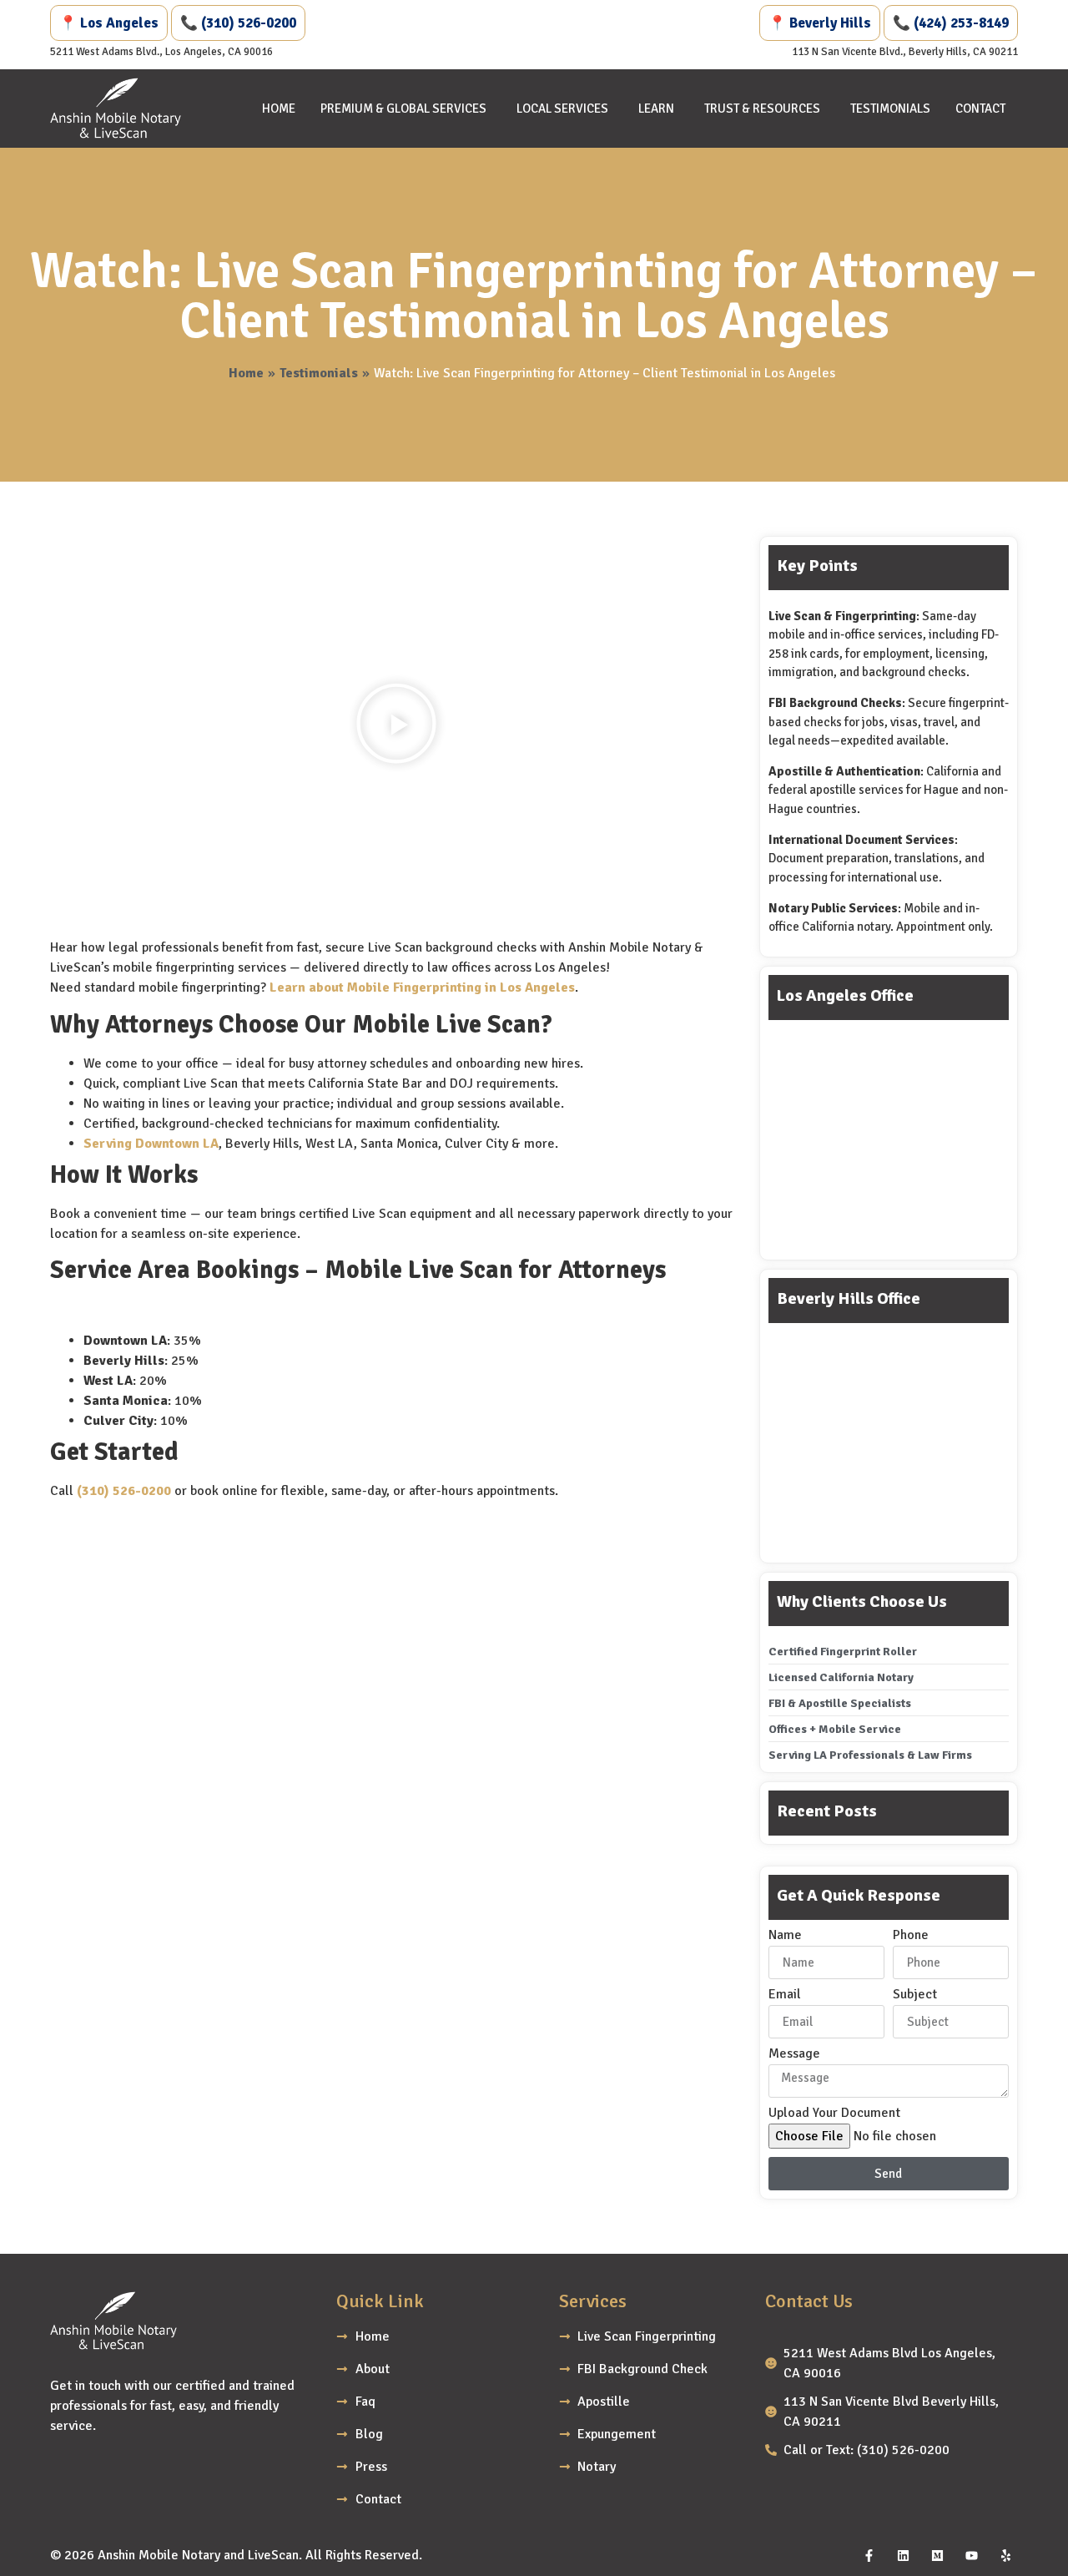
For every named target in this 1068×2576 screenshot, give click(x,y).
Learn (656, 109)
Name (785, 1936)
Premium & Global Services (403, 109)
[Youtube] (971, 2555)
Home (279, 109)
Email (785, 1995)
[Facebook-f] (869, 2555)
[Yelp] (1005, 2555)
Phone (911, 1936)
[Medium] (937, 2555)
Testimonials (890, 109)
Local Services (562, 109)
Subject (915, 1995)
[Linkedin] (903, 2555)
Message (794, 2054)
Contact (980, 109)
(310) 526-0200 (124, 1491)
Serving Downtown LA (151, 1144)
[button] (396, 726)
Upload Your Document (834, 2114)
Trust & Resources (762, 109)
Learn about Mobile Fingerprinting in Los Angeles (422, 987)
